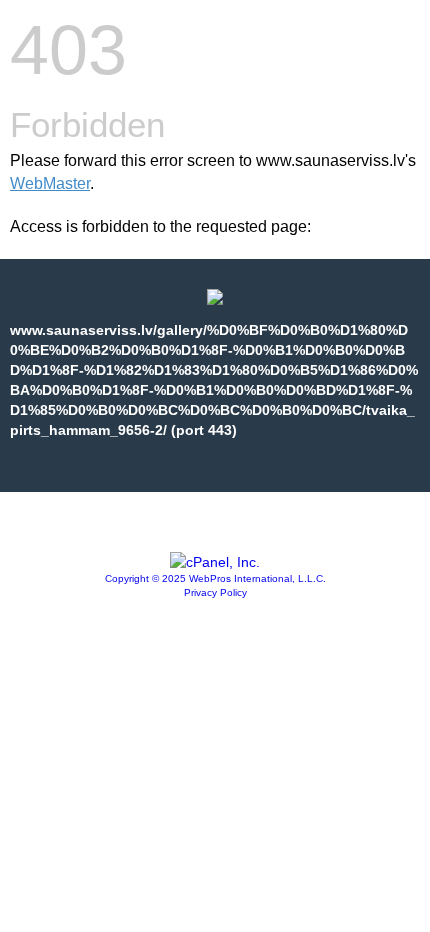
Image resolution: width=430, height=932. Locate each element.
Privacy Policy (215, 592)
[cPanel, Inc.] (215, 562)
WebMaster (50, 183)
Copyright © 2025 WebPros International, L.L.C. (215, 578)
